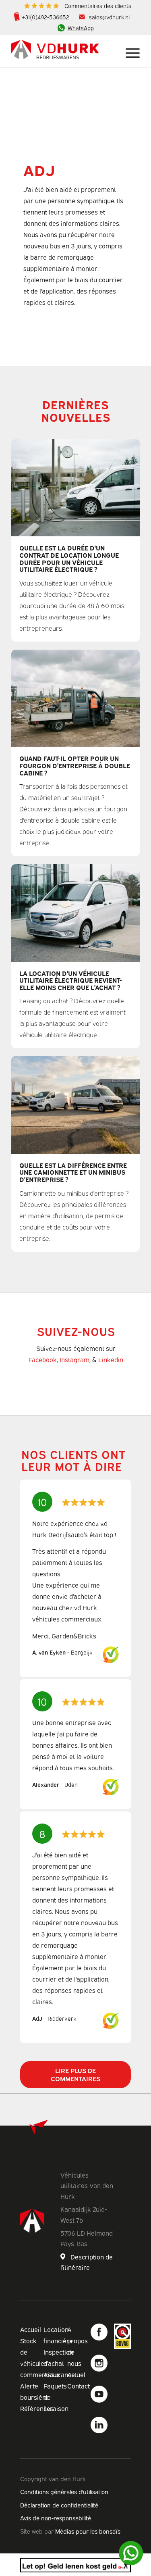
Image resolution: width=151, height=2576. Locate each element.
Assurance (59, 2374)
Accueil (31, 2329)
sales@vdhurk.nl (109, 17)
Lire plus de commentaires (75, 2074)
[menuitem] (78, 6)
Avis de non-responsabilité (56, 2518)
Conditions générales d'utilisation (64, 2491)
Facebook (43, 1359)
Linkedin (111, 1359)
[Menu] (129, 51)
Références (37, 2408)
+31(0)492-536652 (46, 17)
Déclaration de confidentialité (59, 2505)
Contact (79, 2386)
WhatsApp (81, 28)
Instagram (74, 1359)
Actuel (76, 2374)
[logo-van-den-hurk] (63, 51)
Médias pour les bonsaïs (88, 2531)
